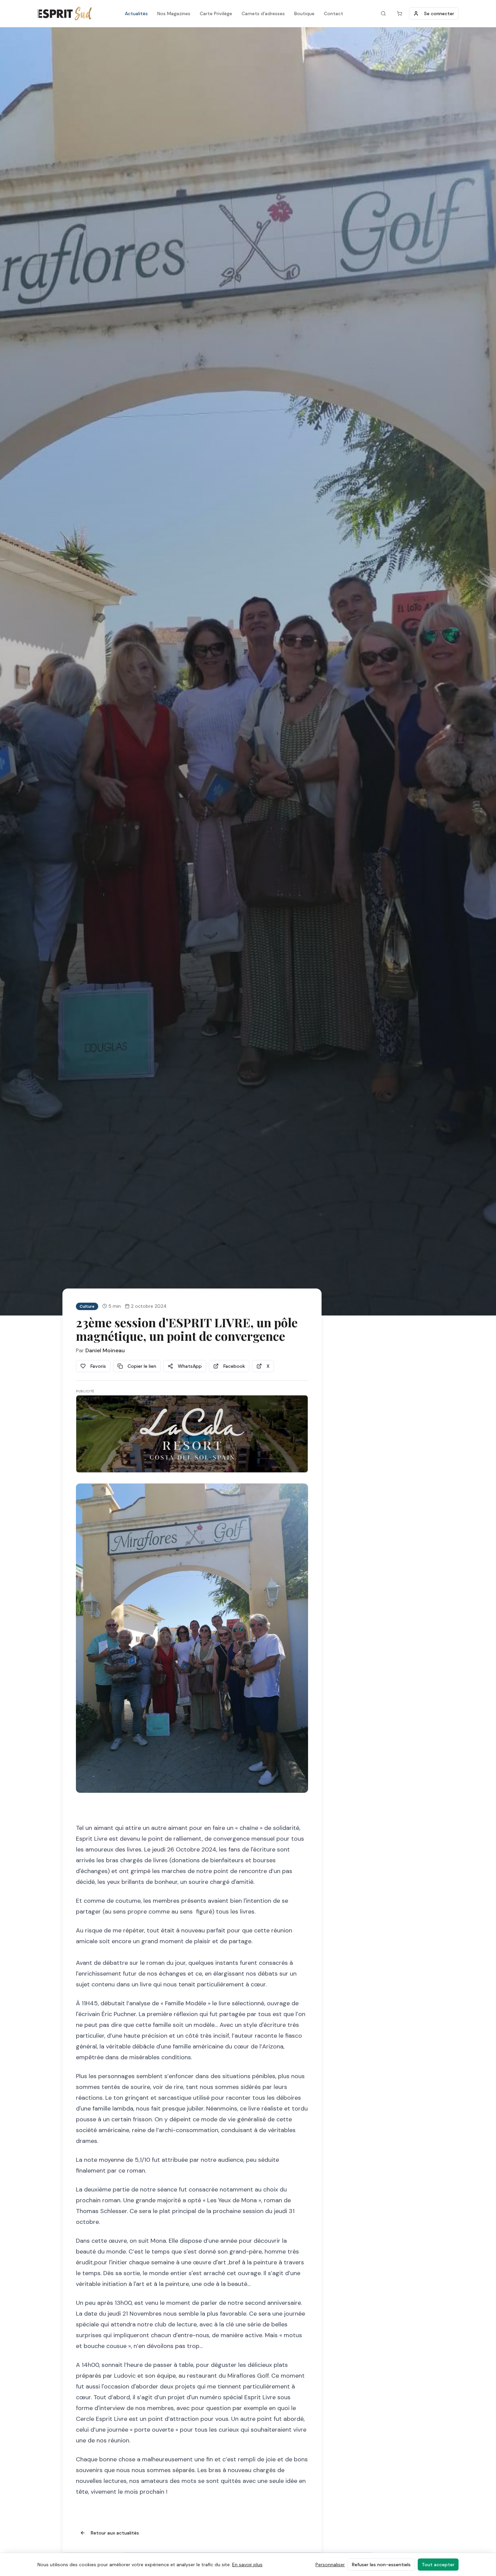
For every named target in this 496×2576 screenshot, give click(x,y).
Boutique (304, 13)
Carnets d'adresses (263, 13)
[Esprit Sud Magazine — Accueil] (64, 13)
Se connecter (439, 13)
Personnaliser (330, 2565)
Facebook (234, 1366)
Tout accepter (438, 2565)
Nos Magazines (174, 13)
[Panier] (399, 13)
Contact (334, 13)
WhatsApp (190, 1366)
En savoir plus (247, 2565)
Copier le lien (142, 1366)
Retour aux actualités (115, 2533)
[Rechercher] (383, 13)
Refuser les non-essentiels (381, 2565)
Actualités (136, 13)
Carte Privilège (216, 13)
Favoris (98, 1366)
